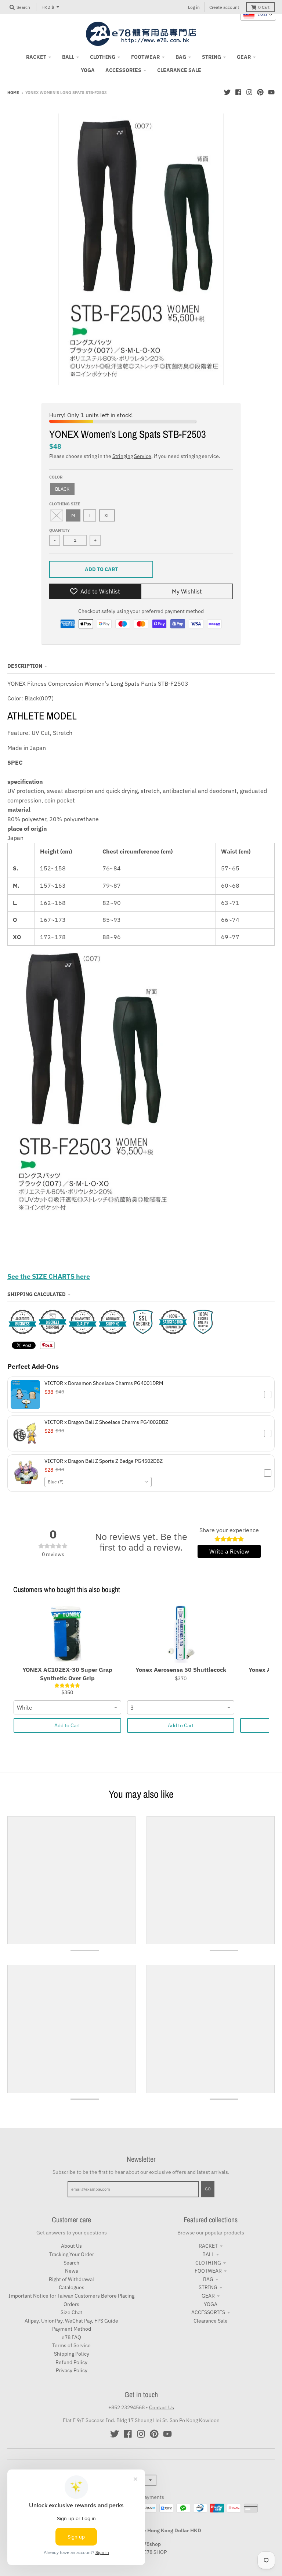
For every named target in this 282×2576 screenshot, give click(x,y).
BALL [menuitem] (68, 57)
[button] (141, 1395)
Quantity (59, 530)
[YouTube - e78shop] (271, 92)
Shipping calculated (37, 1294)
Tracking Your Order (72, 2254)
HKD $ (48, 7)
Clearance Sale (211, 2321)
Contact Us (162, 2407)
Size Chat (71, 2312)
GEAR (208, 2296)
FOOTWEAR (208, 2271)
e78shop (151, 2544)
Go (208, 2189)
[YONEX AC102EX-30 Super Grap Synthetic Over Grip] (67, 1633)
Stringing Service (132, 456)
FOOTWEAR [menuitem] (145, 57)
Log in (194, 7)
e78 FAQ (71, 2337)
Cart (264, 7)
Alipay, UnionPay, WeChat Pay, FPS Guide (71, 2321)
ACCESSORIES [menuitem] (123, 70)
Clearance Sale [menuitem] (179, 70)
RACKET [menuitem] (36, 57)
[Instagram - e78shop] (249, 92)
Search (71, 2263)
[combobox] (98, 1482)
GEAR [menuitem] (244, 57)
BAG (208, 2279)
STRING (208, 2287)
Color (56, 477)
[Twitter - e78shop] (227, 92)
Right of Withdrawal (71, 2279)
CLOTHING (208, 2263)
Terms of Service (71, 2345)
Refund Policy (71, 2362)
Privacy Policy (72, 2370)
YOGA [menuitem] (88, 70)
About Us (71, 2246)
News (72, 2271)
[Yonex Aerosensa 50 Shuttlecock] (181, 1633)
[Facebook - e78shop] (238, 92)
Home (13, 93)
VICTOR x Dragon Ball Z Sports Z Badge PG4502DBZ (104, 1461)
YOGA (211, 2304)
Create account (224, 7)
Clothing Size (65, 504)
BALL (208, 2254)
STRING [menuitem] (211, 57)
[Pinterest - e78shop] (260, 92)
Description (25, 666)
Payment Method (72, 2329)
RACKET (208, 2246)
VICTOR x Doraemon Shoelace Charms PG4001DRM (104, 1383)
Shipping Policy (72, 2354)
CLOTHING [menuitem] (103, 57)
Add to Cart (67, 1725)
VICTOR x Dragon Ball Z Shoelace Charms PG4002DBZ (106, 1422)
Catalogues (72, 2287)
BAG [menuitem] (181, 57)
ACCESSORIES (208, 2312)
